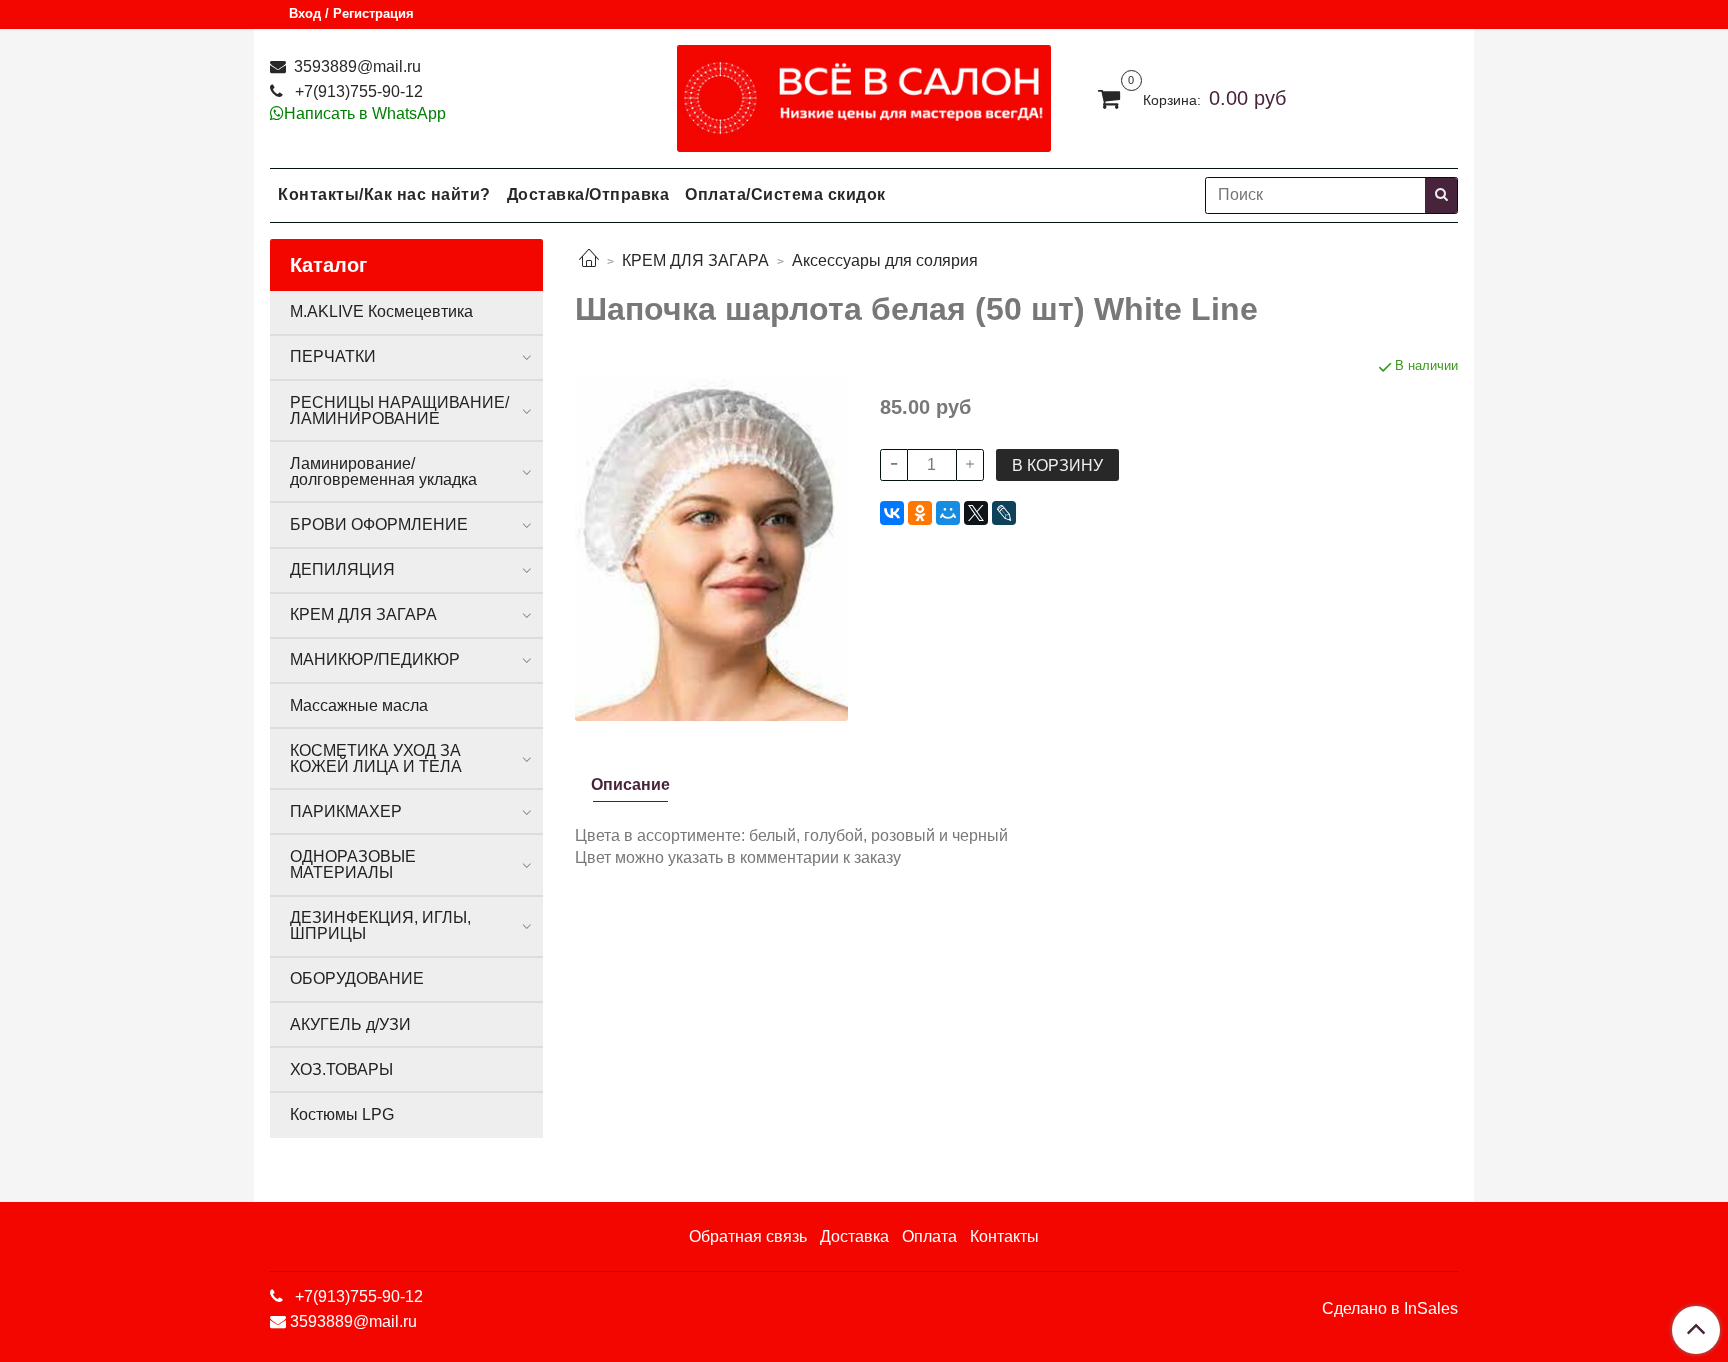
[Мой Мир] (948, 513)
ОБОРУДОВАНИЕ (357, 978)
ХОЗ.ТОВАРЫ (341, 1069)
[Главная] (589, 260)
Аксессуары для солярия (885, 260)
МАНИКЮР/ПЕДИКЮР (375, 659)
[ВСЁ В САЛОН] (864, 93)
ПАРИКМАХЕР (346, 811)
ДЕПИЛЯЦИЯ (342, 569)
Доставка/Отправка (588, 194)
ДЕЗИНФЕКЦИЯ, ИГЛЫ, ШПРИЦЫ (380, 925)
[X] (976, 513)
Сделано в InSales (1390, 1309)
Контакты (1004, 1236)
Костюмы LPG (342, 1114)
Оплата (929, 1236)
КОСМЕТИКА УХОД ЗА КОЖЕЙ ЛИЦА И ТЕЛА (376, 758)
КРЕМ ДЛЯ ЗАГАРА (695, 260)
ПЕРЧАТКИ (333, 356)
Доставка (854, 1236)
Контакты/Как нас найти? (384, 194)
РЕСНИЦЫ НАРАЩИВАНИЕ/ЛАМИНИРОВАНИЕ (399, 410)
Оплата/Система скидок (785, 194)
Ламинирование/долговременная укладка (383, 471)
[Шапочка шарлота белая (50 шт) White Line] (711, 537)
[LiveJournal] (1004, 513)
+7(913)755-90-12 (357, 91)
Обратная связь (748, 1236)
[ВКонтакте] (892, 513)
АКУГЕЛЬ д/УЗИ (350, 1024)
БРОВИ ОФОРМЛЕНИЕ (379, 524)
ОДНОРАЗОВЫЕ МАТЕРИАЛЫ (353, 864)
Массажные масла (359, 705)
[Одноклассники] (920, 513)
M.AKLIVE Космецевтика (381, 311)
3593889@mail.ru (355, 66)
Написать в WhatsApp (365, 113)
